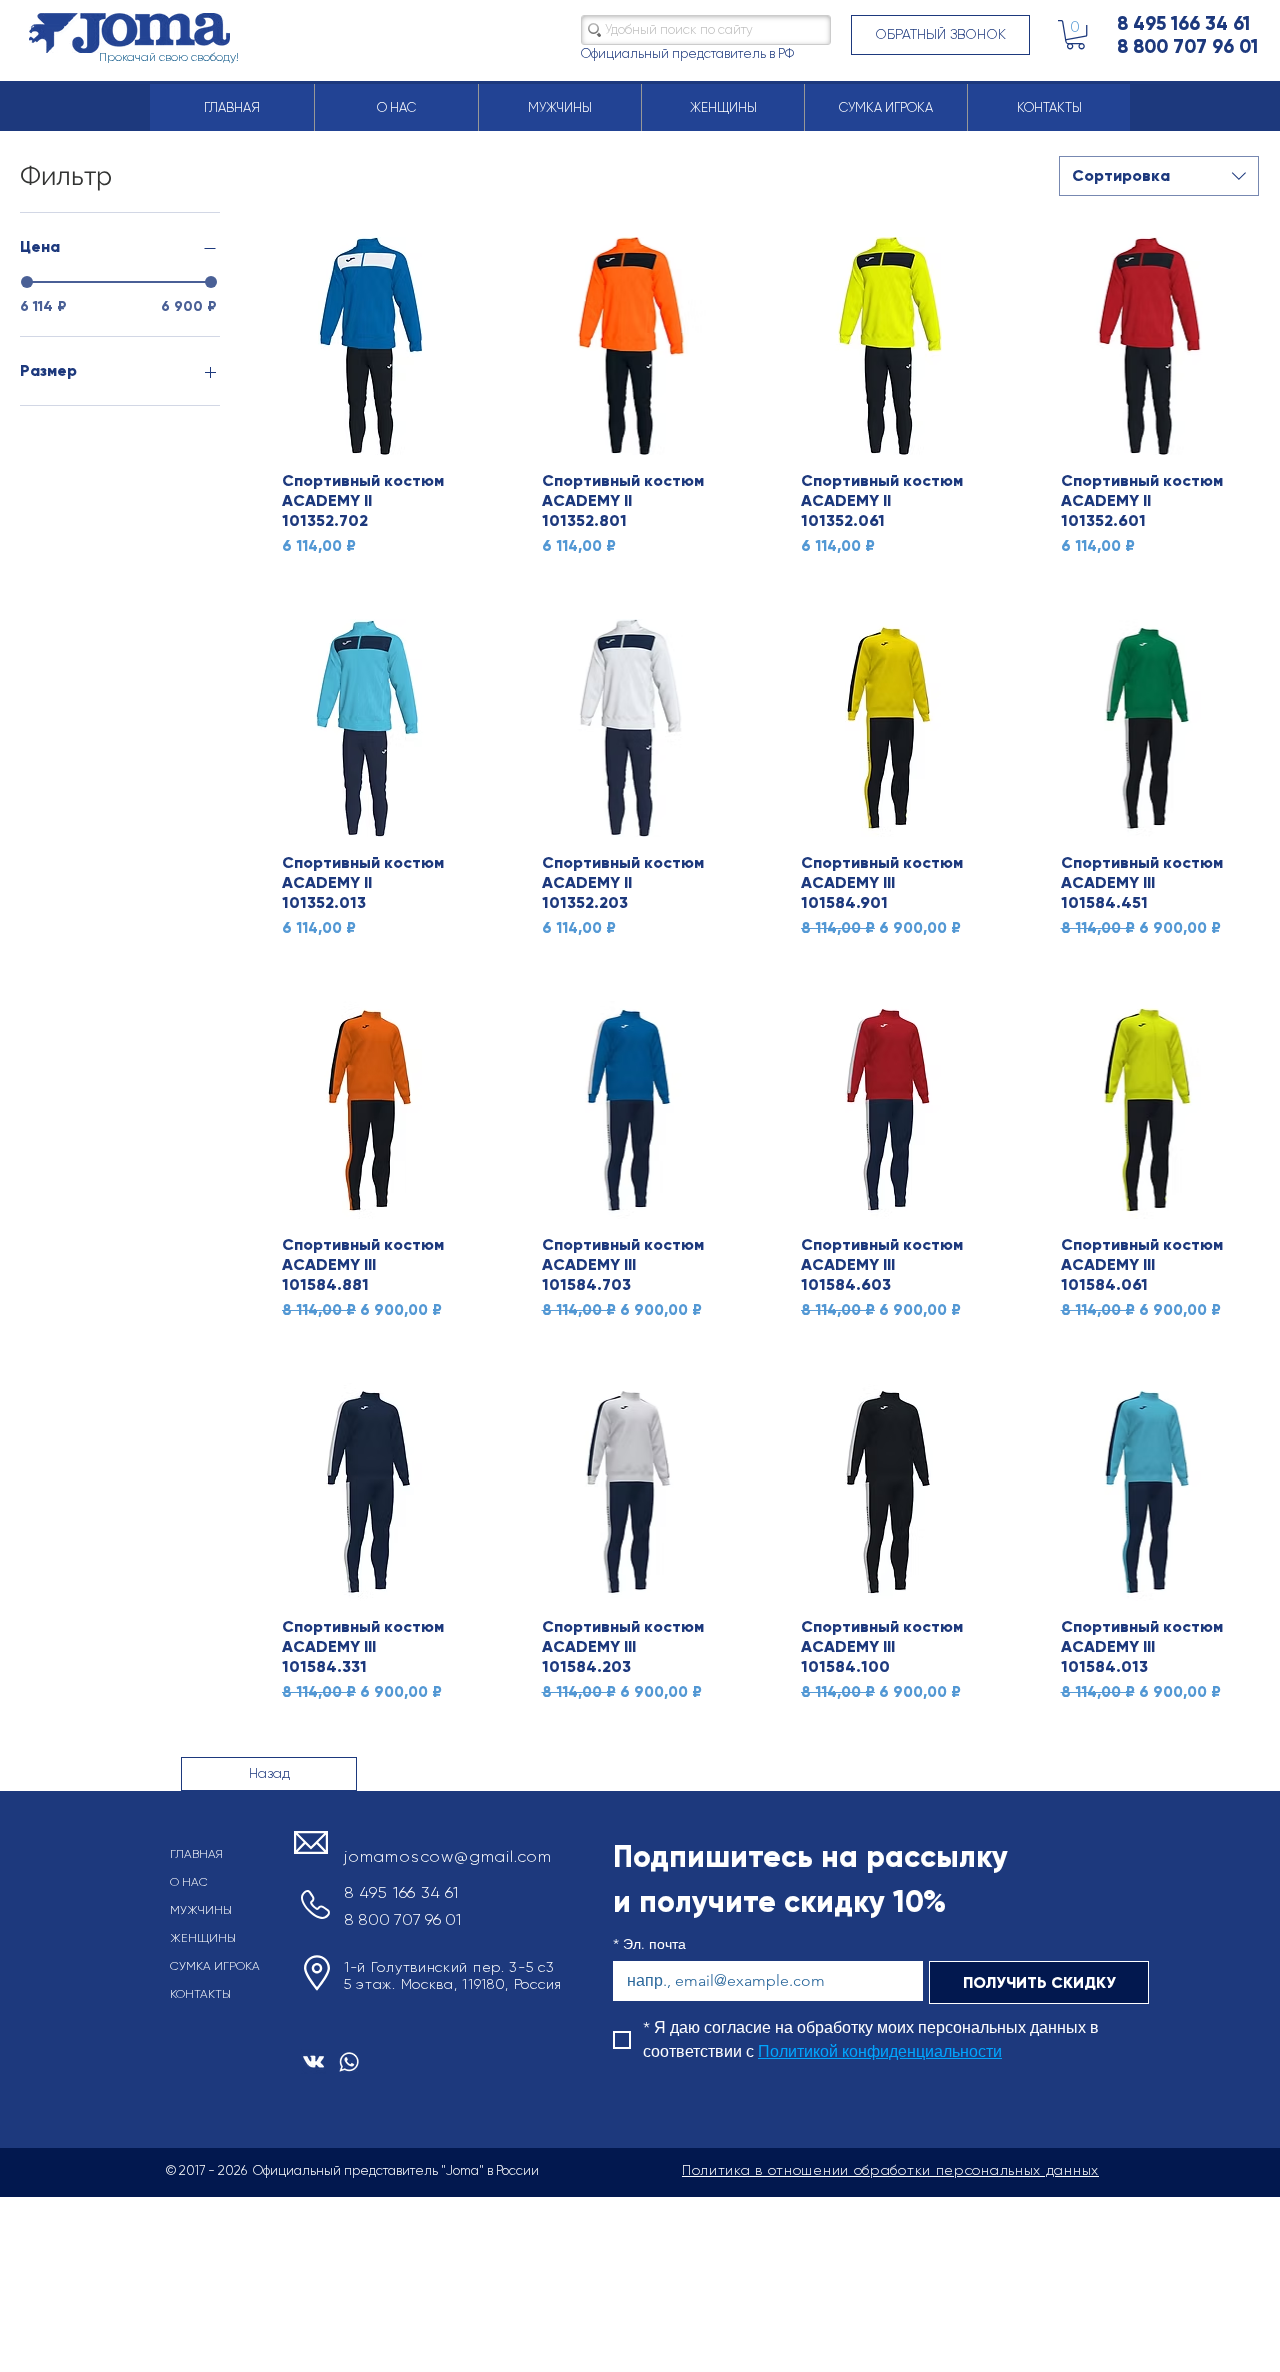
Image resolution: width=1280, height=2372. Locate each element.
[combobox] (1159, 176)
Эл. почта (649, 1944)
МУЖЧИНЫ (201, 1910)
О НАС (189, 1882)
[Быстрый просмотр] (371, 346)
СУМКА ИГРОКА (215, 1966)
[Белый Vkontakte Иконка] (313, 2061)
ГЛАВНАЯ (196, 1854)
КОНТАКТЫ (200, 1994)
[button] (940, 35)
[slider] (27, 282)
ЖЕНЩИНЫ (203, 1938)
